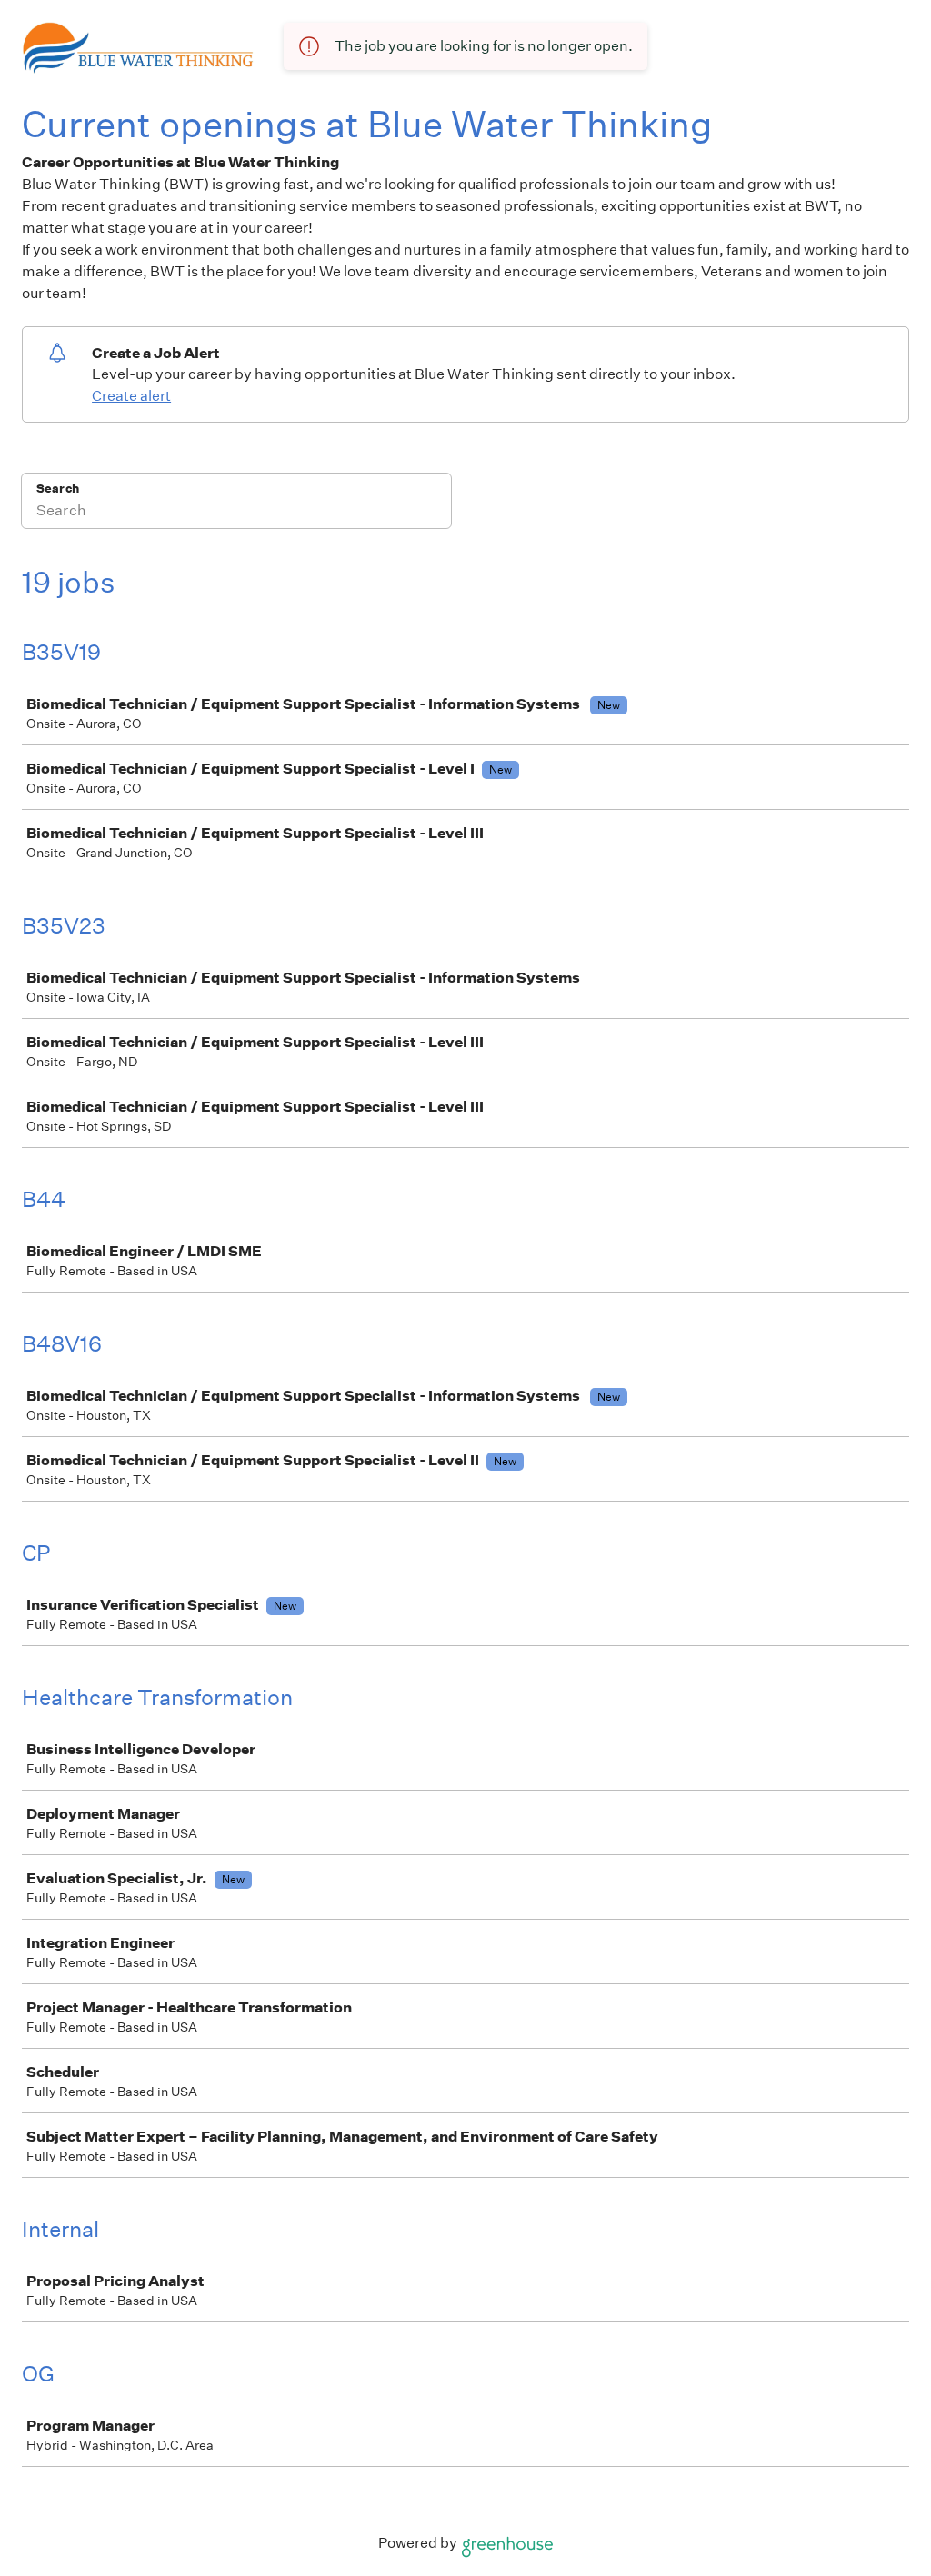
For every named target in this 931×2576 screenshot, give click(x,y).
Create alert (131, 396)
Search (58, 489)
